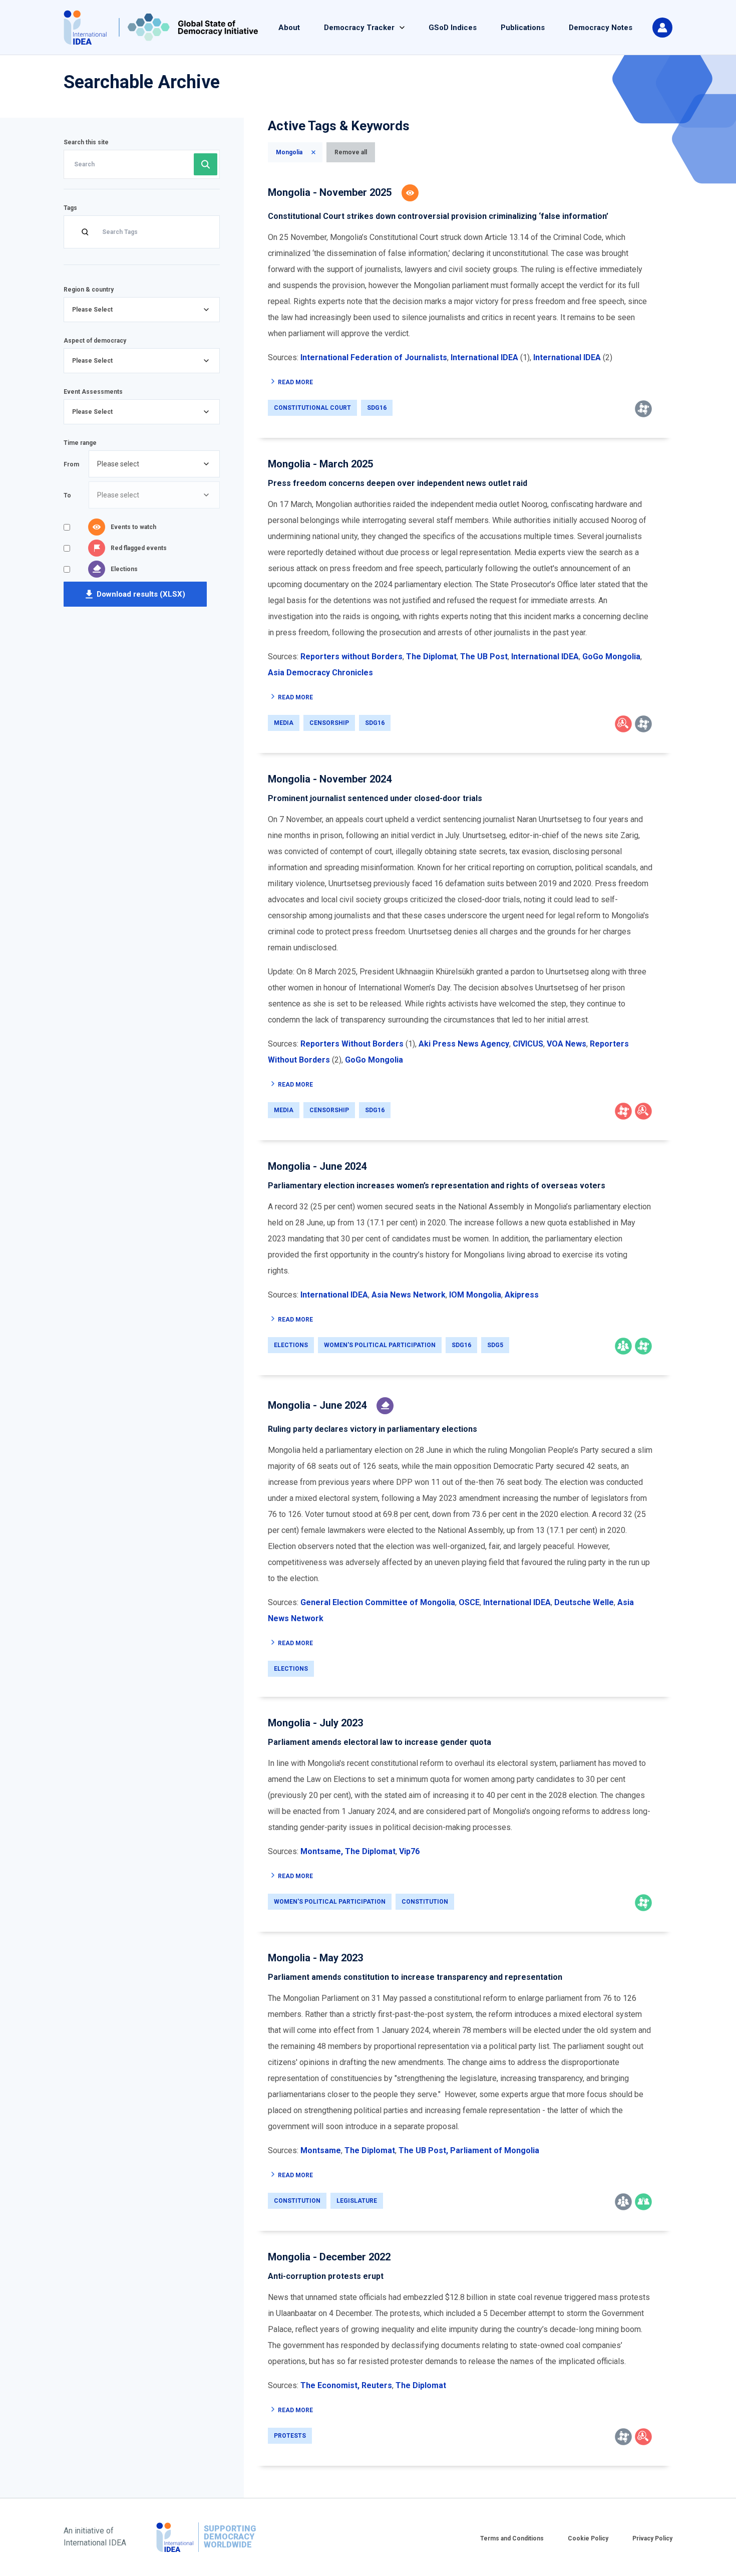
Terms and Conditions (512, 2538)
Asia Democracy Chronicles (320, 673)
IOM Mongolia (475, 1295)
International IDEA (334, 1295)
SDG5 (495, 1345)
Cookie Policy (588, 2538)
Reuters (377, 2385)
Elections (124, 569)
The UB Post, (423, 2150)
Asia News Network (409, 1295)
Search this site (86, 142)
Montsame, (322, 1851)
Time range (80, 443)
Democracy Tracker (359, 28)
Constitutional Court (312, 408)
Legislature (357, 2201)
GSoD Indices (453, 28)
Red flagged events (139, 548)
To (67, 495)
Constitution (425, 1902)
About (289, 28)
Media (284, 723)
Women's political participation (380, 1345)
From (71, 464)
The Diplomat (370, 1851)
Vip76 (409, 1851)
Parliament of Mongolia (495, 2150)
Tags (70, 208)
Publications (523, 28)
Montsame (321, 2150)
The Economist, (330, 2385)
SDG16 (377, 408)
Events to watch (133, 527)
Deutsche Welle (584, 1602)
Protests (290, 2436)
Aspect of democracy (95, 341)
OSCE (469, 1602)
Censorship (329, 723)
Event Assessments (93, 392)
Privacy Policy (652, 2538)
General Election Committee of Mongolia (378, 1602)
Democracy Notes (601, 28)
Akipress (521, 1295)
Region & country (89, 290)
